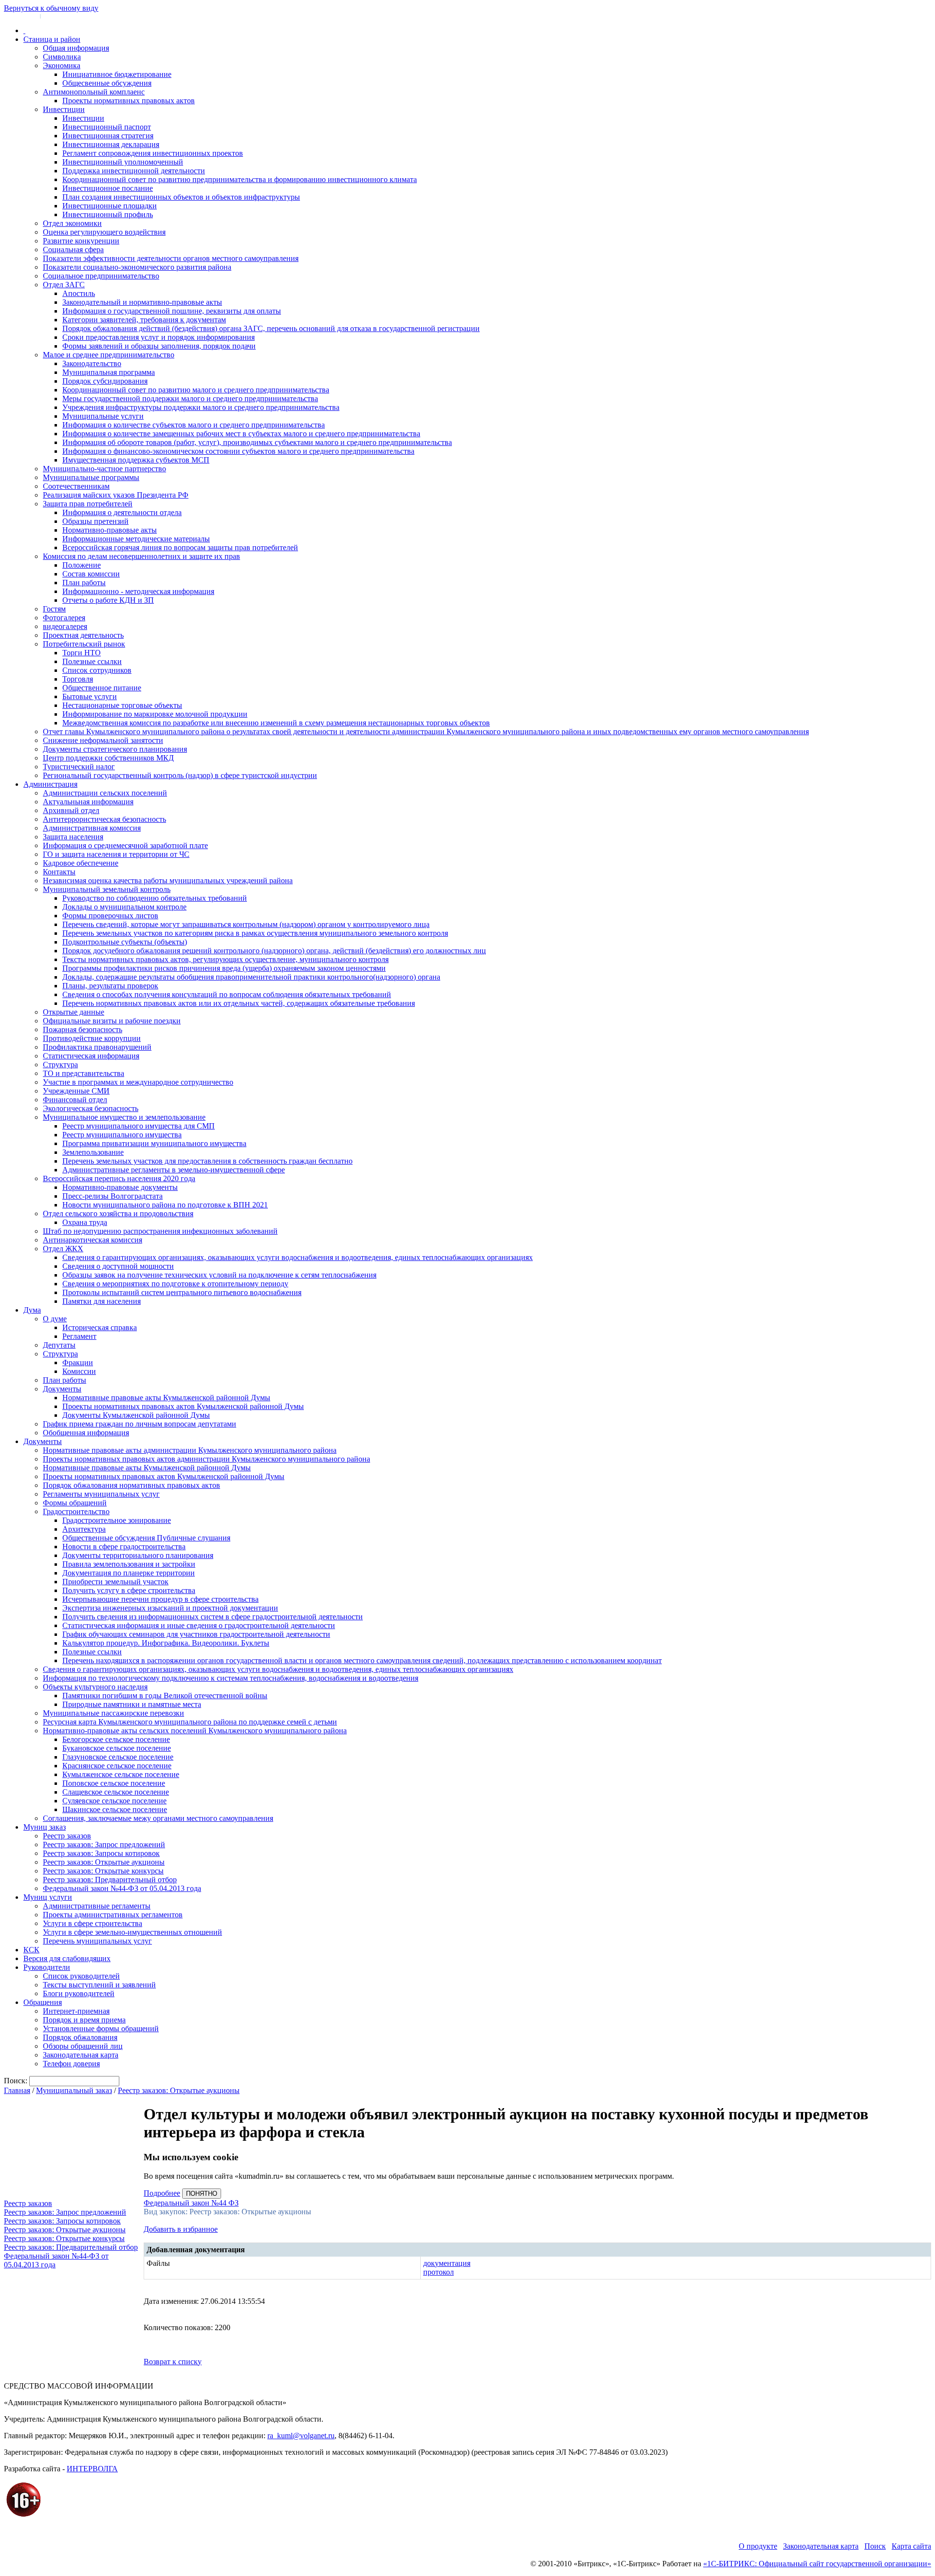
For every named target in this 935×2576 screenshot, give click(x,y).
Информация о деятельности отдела (122, 512)
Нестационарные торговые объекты (122, 705)
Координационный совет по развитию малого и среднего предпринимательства (196, 390)
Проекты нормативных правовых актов (129, 101)
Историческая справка (100, 1327)
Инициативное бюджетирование (117, 74)
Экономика (62, 65)
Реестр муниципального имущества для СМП (139, 1126)
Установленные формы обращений (101, 2029)
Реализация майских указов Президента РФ (116, 495)
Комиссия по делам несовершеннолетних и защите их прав (141, 556)
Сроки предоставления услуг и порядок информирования (159, 337)
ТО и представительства (84, 1073)
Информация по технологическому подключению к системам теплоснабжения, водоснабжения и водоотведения (231, 1678)
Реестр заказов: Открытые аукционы (104, 1862)
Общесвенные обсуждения (107, 83)
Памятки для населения (102, 1301)
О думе (55, 1319)
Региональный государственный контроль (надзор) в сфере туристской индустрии (180, 775)
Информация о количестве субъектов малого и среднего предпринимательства (194, 425)
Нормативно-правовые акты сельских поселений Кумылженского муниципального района (195, 1731)
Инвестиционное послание (108, 188)
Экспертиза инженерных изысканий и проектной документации (170, 1608)
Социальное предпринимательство (101, 276)
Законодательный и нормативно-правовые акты (142, 302)
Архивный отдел (71, 810)
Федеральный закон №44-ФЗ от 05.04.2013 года (122, 1888)
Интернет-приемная (76, 2011)
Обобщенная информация (86, 1433)
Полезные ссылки (92, 661)
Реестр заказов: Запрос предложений (104, 1844)
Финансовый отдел (75, 1100)
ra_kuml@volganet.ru (301, 2436)
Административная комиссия (92, 828)
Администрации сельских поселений (105, 793)
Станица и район (52, 39)
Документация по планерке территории (129, 1573)
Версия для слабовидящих (67, 1958)
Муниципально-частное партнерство (104, 469)
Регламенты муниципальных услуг (101, 1494)
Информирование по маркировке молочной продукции (155, 714)
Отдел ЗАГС (64, 285)
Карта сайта (911, 2546)
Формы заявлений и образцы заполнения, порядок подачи (159, 346)
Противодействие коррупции (92, 1038)
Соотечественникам (76, 486)
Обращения (43, 2002)
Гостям (54, 609)
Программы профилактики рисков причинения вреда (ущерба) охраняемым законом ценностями (224, 968)
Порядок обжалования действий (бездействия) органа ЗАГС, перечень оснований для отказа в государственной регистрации (271, 328)
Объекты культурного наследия (95, 1687)
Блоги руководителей (79, 1993)
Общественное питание (102, 688)
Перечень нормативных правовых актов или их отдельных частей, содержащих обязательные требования (239, 1003)
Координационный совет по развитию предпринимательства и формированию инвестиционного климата (240, 179)
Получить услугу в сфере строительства (129, 1590)
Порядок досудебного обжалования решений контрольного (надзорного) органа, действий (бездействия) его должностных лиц (274, 951)
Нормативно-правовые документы (120, 1187)
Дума (32, 1310)
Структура (60, 1065)
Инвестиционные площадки (110, 206)
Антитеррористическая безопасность (104, 819)
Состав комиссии (91, 574)
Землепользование (93, 1152)
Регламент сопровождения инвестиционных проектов (153, 153)
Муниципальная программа (109, 372)
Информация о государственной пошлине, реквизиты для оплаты (172, 311)
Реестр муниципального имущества (122, 1135)
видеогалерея (65, 626)
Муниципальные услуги (103, 416)
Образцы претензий (95, 521)
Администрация (50, 784)
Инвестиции (64, 109)
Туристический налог (79, 767)
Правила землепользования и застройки (129, 1564)
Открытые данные (74, 1012)
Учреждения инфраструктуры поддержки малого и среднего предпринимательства (201, 407)
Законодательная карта (81, 2055)
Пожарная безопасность (83, 1029)
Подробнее (162, 2193)
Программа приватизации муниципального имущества (154, 1143)
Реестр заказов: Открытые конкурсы (103, 1871)
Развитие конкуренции (81, 241)
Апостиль (79, 293)
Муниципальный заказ (74, 2090)
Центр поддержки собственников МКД (108, 758)
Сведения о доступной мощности (118, 1266)
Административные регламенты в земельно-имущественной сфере (174, 1170)
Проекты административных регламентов (113, 1915)
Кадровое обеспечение (81, 863)
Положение (82, 565)
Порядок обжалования (80, 2037)
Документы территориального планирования (138, 1555)
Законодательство (92, 363)
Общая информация (76, 48)
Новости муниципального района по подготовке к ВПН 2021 (165, 1205)
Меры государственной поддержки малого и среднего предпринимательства (190, 398)
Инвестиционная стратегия (108, 136)
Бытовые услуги (90, 696)
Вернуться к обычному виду (51, 8)
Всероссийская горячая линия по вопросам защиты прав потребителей (180, 547)
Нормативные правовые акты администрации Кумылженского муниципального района (190, 1450)
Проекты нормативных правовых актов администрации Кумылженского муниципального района (206, 1459)
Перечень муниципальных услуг (97, 1941)
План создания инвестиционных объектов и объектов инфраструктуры (181, 197)
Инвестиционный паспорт (107, 127)
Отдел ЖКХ (63, 1249)
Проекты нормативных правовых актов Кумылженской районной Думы (183, 1406)
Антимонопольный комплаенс (94, 92)
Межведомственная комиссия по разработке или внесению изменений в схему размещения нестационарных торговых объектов (276, 723)
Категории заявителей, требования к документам (144, 320)
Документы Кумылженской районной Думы (136, 1415)
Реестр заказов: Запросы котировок (101, 1853)
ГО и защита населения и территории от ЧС (116, 854)
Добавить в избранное (181, 2229)
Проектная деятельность (83, 635)
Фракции (78, 1362)
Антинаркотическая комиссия (93, 1240)
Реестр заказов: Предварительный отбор (110, 1880)
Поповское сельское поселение (114, 1783)
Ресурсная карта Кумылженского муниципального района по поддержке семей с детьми (190, 1722)
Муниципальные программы (91, 477)
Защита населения (73, 837)
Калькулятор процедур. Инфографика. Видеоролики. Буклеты (166, 1643)
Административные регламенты (97, 1906)
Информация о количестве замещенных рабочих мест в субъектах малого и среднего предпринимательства (241, 434)
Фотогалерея (64, 618)
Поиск (875, 2546)
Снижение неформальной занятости (103, 740)
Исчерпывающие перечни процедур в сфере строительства (160, 1599)
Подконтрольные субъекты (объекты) (125, 942)
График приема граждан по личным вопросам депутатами (140, 1424)
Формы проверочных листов (110, 916)
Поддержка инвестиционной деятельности (134, 171)
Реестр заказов (67, 1836)
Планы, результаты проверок (110, 986)
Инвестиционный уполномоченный (123, 162)
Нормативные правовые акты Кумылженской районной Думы (166, 1398)
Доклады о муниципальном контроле (124, 907)
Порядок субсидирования (105, 381)
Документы (62, 1389)
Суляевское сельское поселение (114, 1801)
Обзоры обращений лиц (83, 2046)
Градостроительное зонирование (117, 1520)
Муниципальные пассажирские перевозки (113, 1713)
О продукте (758, 2546)
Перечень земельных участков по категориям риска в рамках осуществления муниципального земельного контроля (255, 933)
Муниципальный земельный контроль (107, 889)
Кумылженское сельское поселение (121, 1774)
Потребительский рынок (84, 644)
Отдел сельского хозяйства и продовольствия (118, 1214)
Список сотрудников (97, 670)
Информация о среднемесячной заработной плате (125, 845)
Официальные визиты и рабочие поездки (112, 1021)
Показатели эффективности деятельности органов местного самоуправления (171, 258)
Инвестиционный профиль (108, 214)
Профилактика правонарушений (97, 1047)
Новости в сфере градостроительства (124, 1547)
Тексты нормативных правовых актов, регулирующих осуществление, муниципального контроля (225, 959)
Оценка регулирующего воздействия (104, 232)
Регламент (79, 1336)
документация (447, 2263)
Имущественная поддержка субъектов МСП (136, 460)
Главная (17, 2090)
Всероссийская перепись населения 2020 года (119, 1178)
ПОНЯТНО (202, 2194)
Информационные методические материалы (136, 539)
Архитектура (84, 1529)
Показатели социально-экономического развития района (137, 267)
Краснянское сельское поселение (117, 1766)
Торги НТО (82, 653)
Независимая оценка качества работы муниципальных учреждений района (168, 880)
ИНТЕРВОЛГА (92, 2469)
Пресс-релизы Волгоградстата (112, 1196)
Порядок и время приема (84, 2020)
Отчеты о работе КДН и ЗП (108, 600)
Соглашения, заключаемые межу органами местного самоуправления (158, 1818)
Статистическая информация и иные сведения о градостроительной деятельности (199, 1625)
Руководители (47, 1967)
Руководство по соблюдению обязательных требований (155, 898)
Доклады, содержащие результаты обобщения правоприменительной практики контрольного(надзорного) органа (251, 977)
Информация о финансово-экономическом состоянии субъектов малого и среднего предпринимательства (238, 451)
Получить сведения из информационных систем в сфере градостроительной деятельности (213, 1617)
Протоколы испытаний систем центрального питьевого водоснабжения (182, 1292)
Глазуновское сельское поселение (118, 1757)
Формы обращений (75, 1503)
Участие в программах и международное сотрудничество (138, 1082)
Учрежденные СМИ (76, 1091)
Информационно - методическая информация (138, 591)
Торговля (78, 679)
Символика (62, 57)
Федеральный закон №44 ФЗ (191, 2203)
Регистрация (58, 16)
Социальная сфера (73, 250)
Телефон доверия (71, 2064)
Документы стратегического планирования (115, 749)
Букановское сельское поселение (117, 1748)
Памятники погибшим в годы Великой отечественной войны (165, 1696)
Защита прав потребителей (88, 504)
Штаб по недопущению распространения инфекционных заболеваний (160, 1231)
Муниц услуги (48, 1897)
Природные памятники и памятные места (132, 1704)
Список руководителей (81, 1976)
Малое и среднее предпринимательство (109, 355)
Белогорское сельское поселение (116, 1739)
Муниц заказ (45, 1827)
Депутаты (59, 1345)
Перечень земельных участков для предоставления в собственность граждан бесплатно (207, 1161)
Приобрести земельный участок (115, 1582)
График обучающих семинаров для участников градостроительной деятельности (196, 1634)
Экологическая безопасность (91, 1108)
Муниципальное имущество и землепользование (124, 1117)
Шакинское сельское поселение (115, 1809)
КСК (31, 1950)
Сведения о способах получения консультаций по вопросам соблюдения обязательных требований (227, 994)
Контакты (59, 872)
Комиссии (79, 1371)
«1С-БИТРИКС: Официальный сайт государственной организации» (817, 2564)
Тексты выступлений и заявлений (99, 1985)
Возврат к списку (173, 2362)
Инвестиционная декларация (111, 144)
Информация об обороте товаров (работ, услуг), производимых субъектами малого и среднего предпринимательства (257, 442)
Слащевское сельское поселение (116, 1792)
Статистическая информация (91, 1056)
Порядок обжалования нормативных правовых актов (131, 1485)
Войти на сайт (20, 16)
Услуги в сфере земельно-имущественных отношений (132, 1932)
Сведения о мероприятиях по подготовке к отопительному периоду (175, 1284)
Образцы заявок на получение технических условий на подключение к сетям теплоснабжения (219, 1275)
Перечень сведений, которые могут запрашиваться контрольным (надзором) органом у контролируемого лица (246, 924)
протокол (439, 2272)
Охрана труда (85, 1222)
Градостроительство (76, 1511)
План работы (84, 583)
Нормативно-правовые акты (110, 530)
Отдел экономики (72, 223)
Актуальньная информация (88, 802)
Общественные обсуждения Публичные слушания (146, 1538)
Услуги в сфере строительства (93, 1923)
